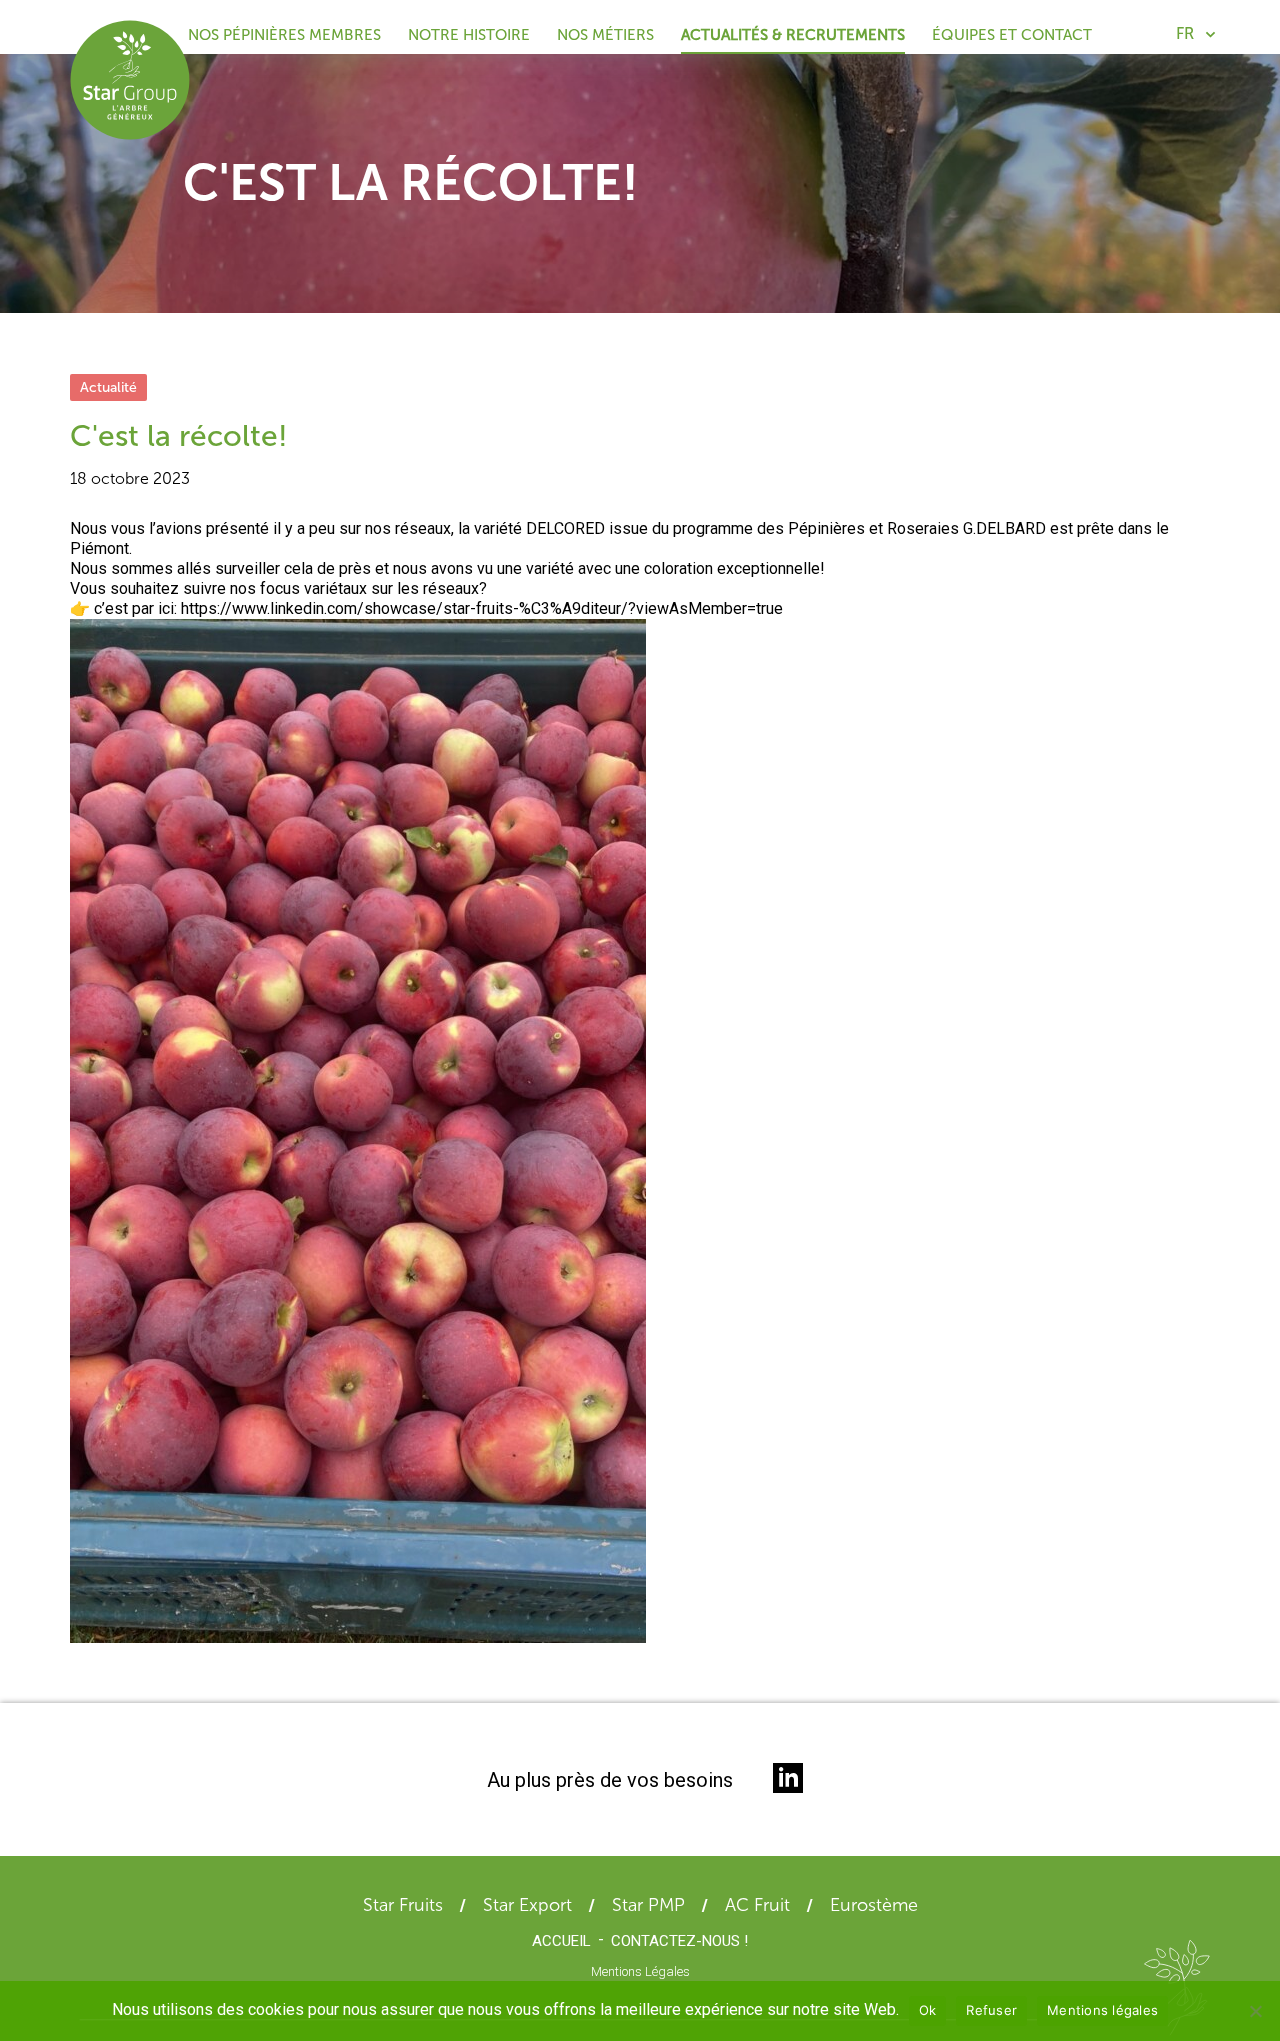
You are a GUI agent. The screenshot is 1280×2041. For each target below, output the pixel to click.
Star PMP (648, 1905)
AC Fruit (757, 1905)
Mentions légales (1102, 2010)
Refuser (991, 2010)
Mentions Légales (640, 1971)
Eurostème (874, 1905)
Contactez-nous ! (679, 1941)
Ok (928, 2010)
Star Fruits (403, 1905)
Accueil (561, 1941)
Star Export (527, 1905)
